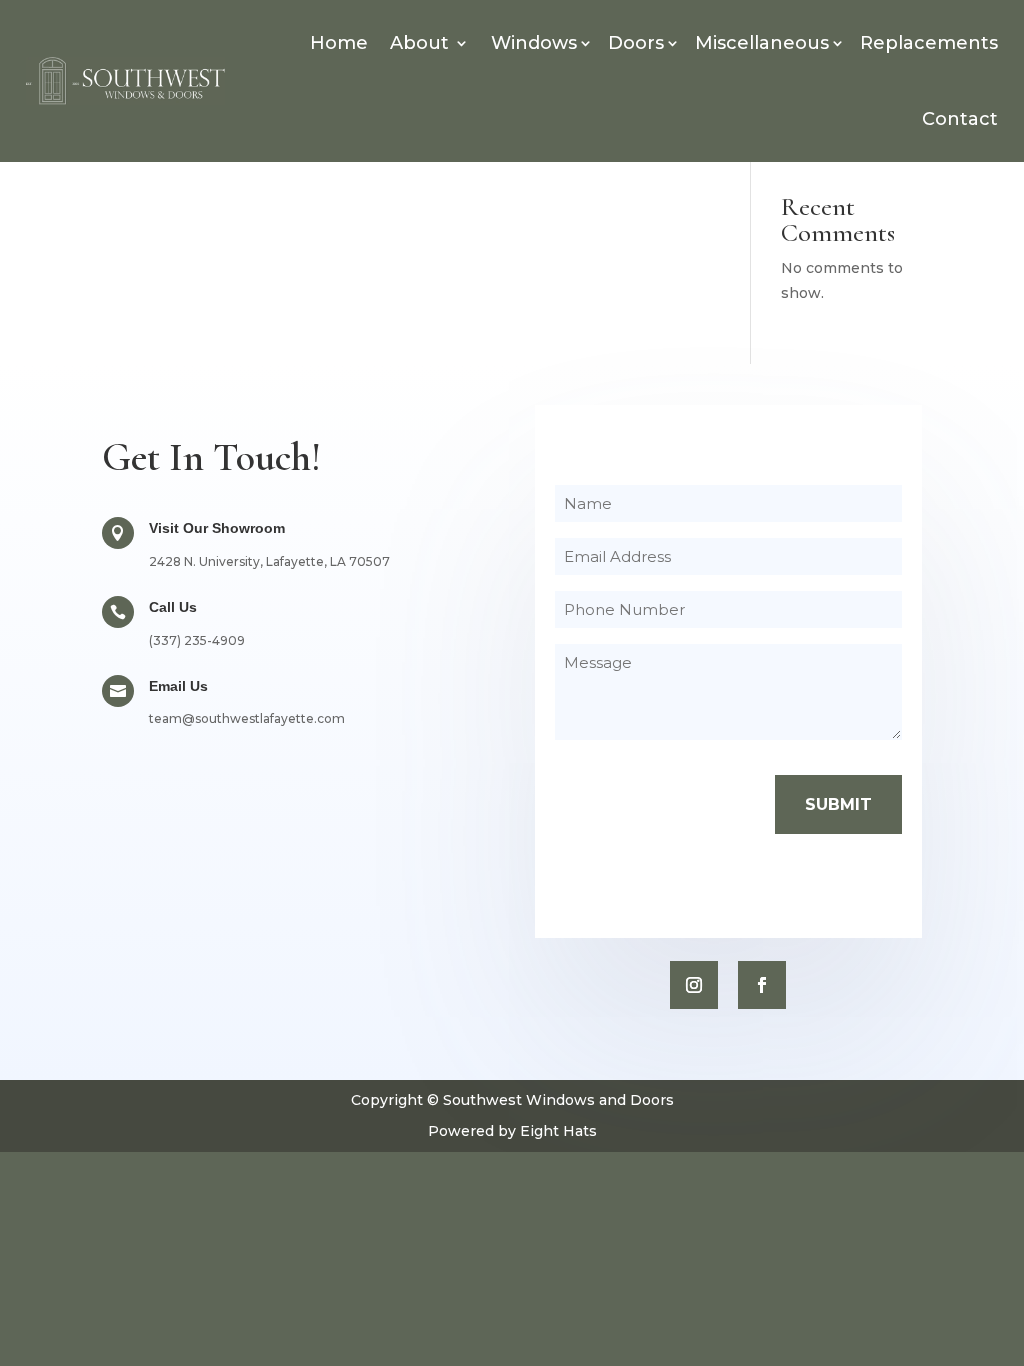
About (419, 43)
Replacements (929, 43)
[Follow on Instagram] (694, 985)
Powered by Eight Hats (512, 1131)
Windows (534, 43)
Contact (960, 119)
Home (339, 43)
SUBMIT (838, 804)
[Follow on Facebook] (762, 985)
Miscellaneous (762, 43)
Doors (636, 43)
